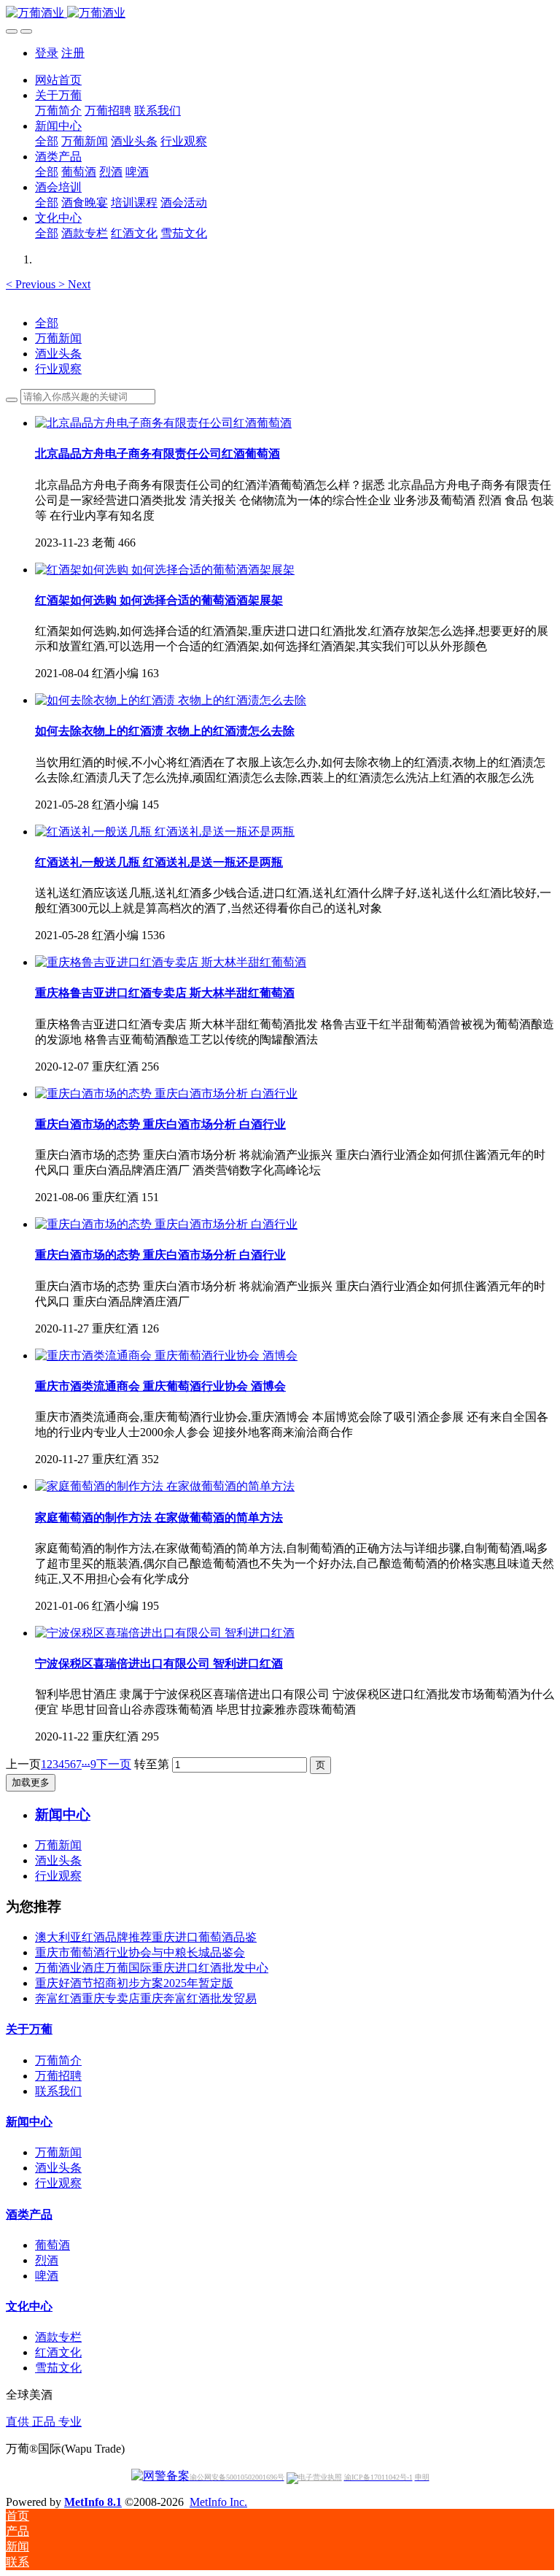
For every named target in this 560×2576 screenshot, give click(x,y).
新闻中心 (29, 2122)
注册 (73, 53)
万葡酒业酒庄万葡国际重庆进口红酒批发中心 (152, 1968)
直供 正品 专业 (44, 2422)
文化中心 (29, 2306)
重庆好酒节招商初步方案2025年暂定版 (134, 1983)
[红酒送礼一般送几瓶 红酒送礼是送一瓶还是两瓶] (165, 832)
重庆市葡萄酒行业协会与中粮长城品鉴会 (140, 1952)
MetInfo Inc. (218, 2502)
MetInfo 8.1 (93, 2502)
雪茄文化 (58, 2368)
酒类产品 (29, 2214)
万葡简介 (58, 2060)
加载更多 (31, 1782)
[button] (32, 284)
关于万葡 (29, 2029)
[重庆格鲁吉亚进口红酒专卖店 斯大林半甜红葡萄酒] (171, 962)
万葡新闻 (58, 338)
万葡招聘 (58, 2076)
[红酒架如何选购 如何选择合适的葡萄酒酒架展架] (165, 570)
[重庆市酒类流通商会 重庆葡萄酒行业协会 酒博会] (166, 1356)
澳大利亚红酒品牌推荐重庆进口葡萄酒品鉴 (146, 1937)
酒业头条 (58, 354)
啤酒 (47, 2276)
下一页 (114, 1764)
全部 (47, 141)
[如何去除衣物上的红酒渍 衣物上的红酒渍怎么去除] (171, 700)
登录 (47, 53)
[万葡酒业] (280, 14)
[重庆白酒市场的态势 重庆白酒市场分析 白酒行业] (166, 1094)
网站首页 (58, 80)
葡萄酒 (52, 2245)
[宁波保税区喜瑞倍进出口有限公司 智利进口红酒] (165, 1633)
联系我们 (58, 2091)
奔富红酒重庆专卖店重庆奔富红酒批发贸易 (146, 1998)
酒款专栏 (58, 2337)
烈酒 (47, 2260)
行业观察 (58, 369)
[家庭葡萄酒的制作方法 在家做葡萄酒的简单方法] (165, 1486)
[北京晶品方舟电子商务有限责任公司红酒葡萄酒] (163, 423)
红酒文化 (58, 2352)
